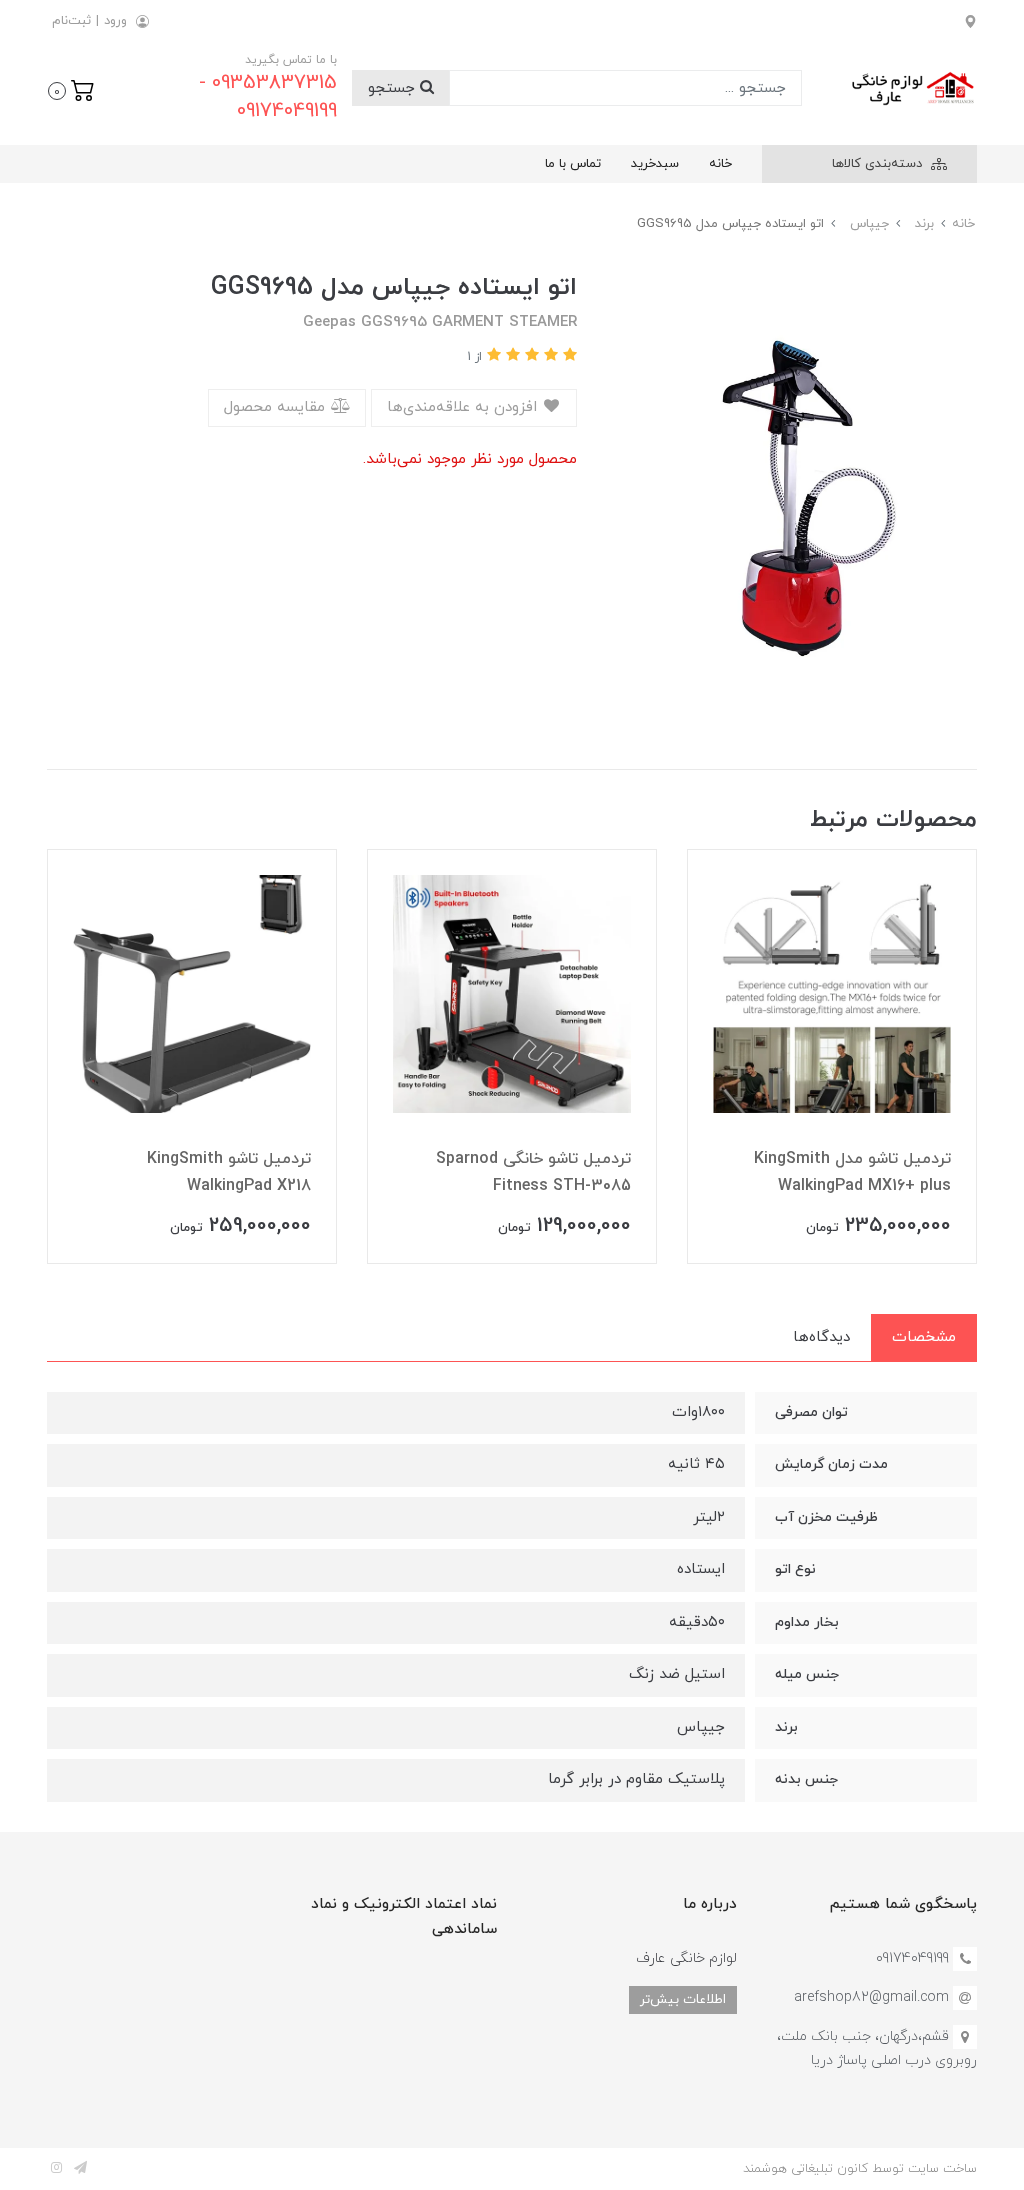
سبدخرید (655, 164)
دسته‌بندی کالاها (879, 164)
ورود (115, 21)
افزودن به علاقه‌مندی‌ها (464, 407)
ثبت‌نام (71, 21)
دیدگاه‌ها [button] (821, 1337)
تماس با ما (573, 164)
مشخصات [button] (924, 1337)
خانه (720, 164)
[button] (71, 89)
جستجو (394, 88)
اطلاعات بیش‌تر (683, 1999)
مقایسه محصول (277, 407)
